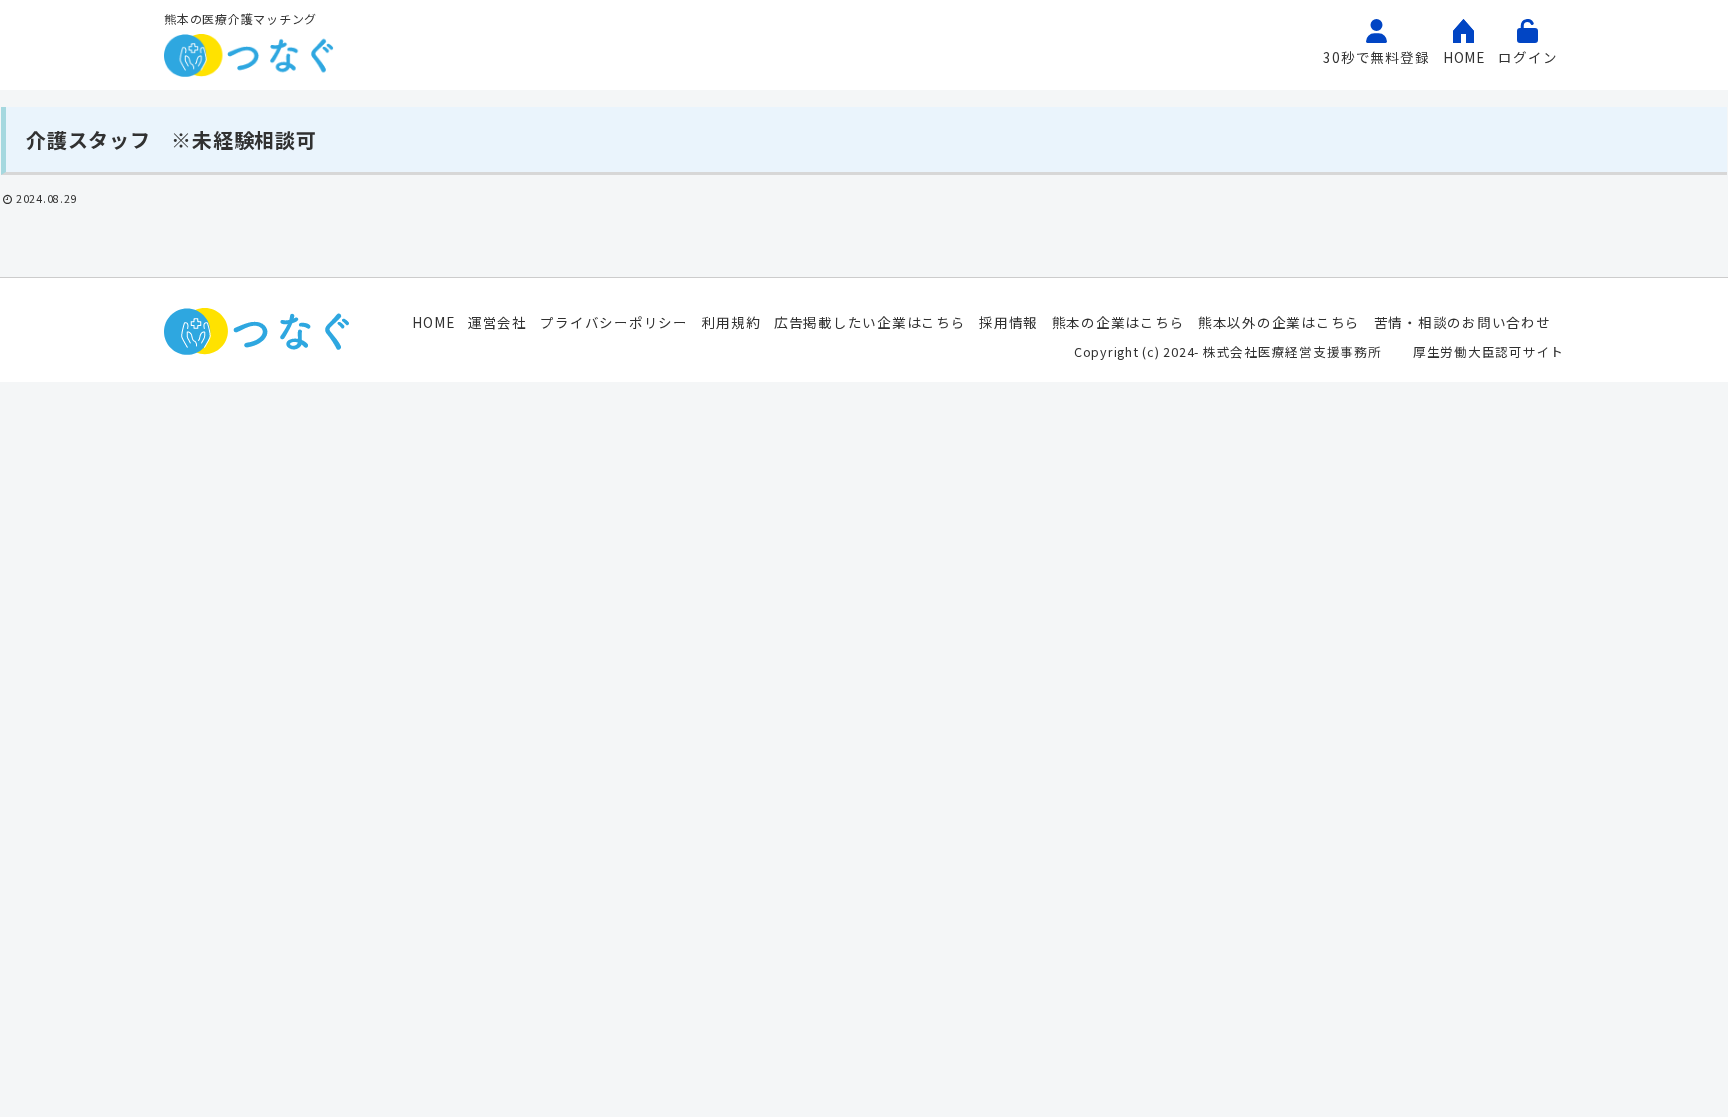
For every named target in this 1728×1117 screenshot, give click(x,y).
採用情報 (1008, 322)
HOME (433, 322)
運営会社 (497, 322)
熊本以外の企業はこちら (1279, 322)
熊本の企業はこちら (1118, 322)
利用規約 (730, 322)
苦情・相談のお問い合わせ (1462, 322)
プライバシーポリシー (614, 322)
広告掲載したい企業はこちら (870, 322)
